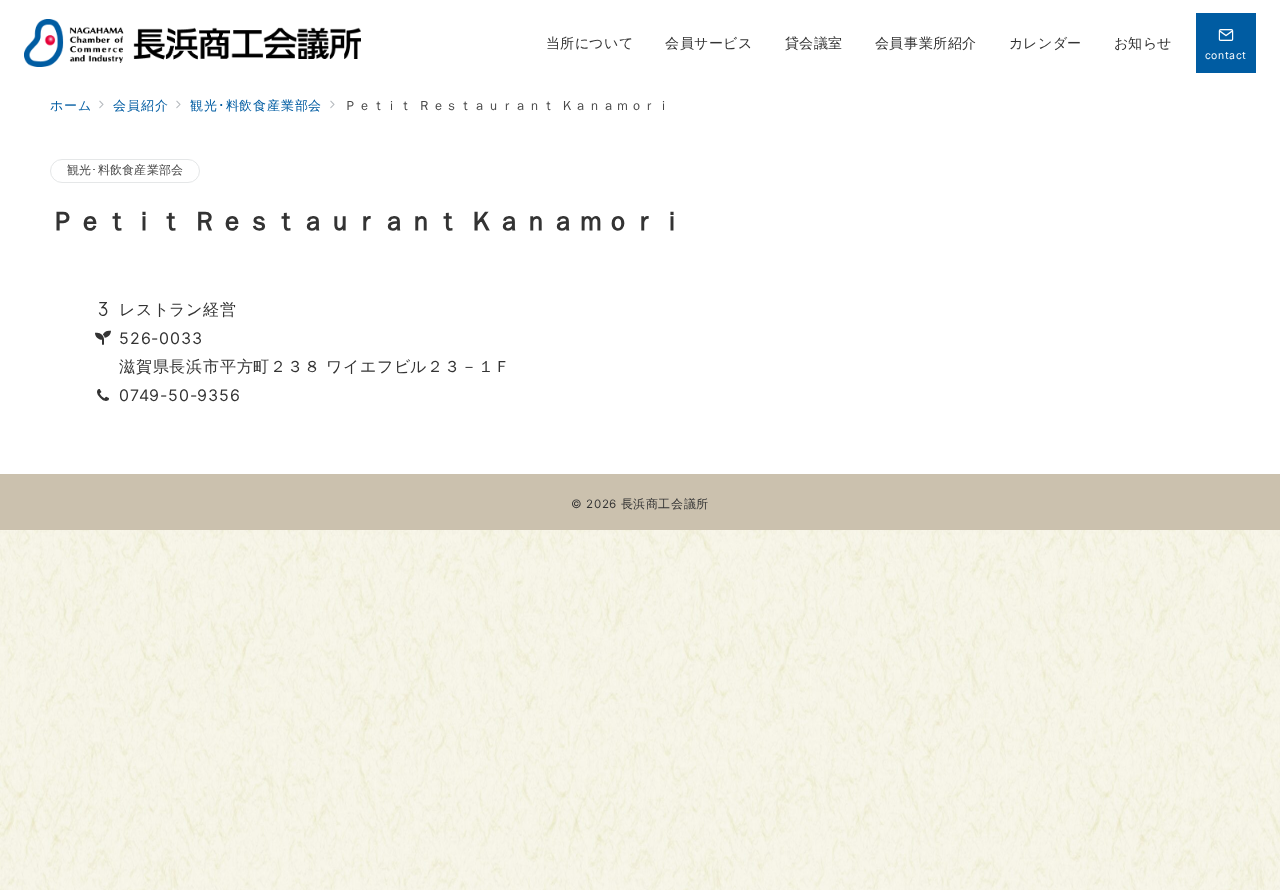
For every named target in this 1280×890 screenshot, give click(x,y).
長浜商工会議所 (665, 504)
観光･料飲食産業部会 (125, 170)
